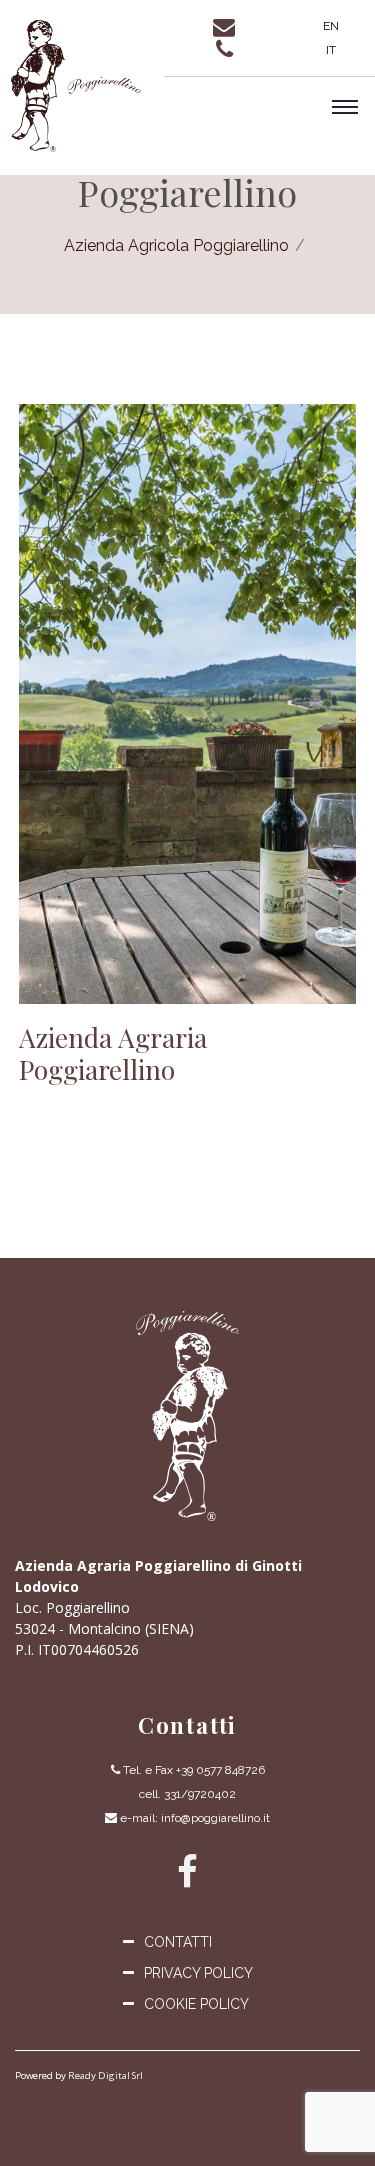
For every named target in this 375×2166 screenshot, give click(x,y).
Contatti (178, 1942)
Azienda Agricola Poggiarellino (176, 245)
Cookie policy (196, 2004)
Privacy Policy (198, 1973)
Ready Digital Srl (105, 2075)
